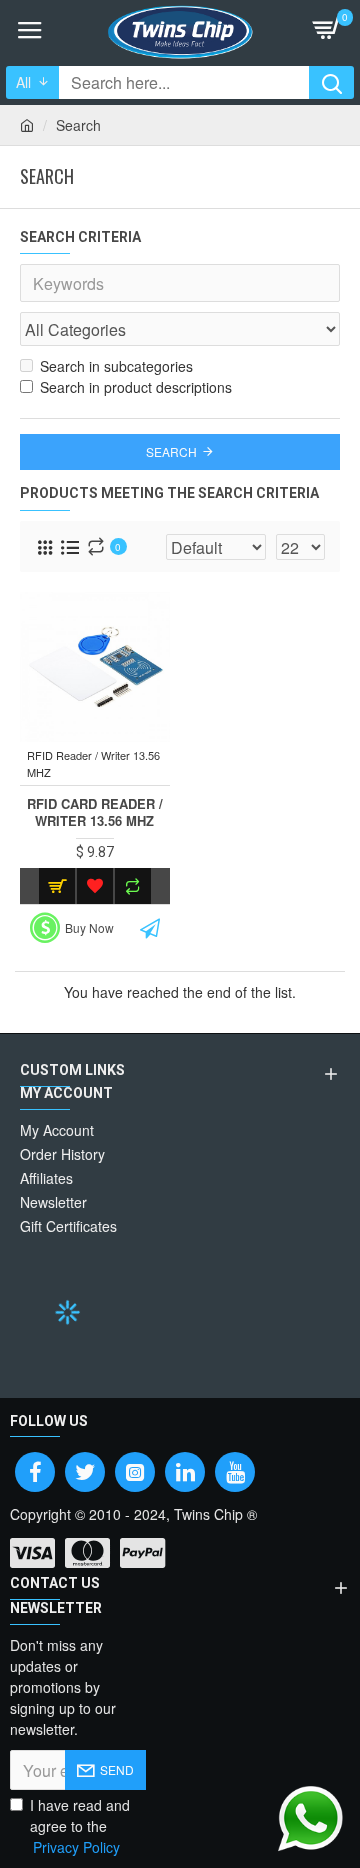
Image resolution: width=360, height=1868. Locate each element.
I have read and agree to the (80, 1826)
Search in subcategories (116, 366)
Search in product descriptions (136, 387)
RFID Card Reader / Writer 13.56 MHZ (95, 813)
